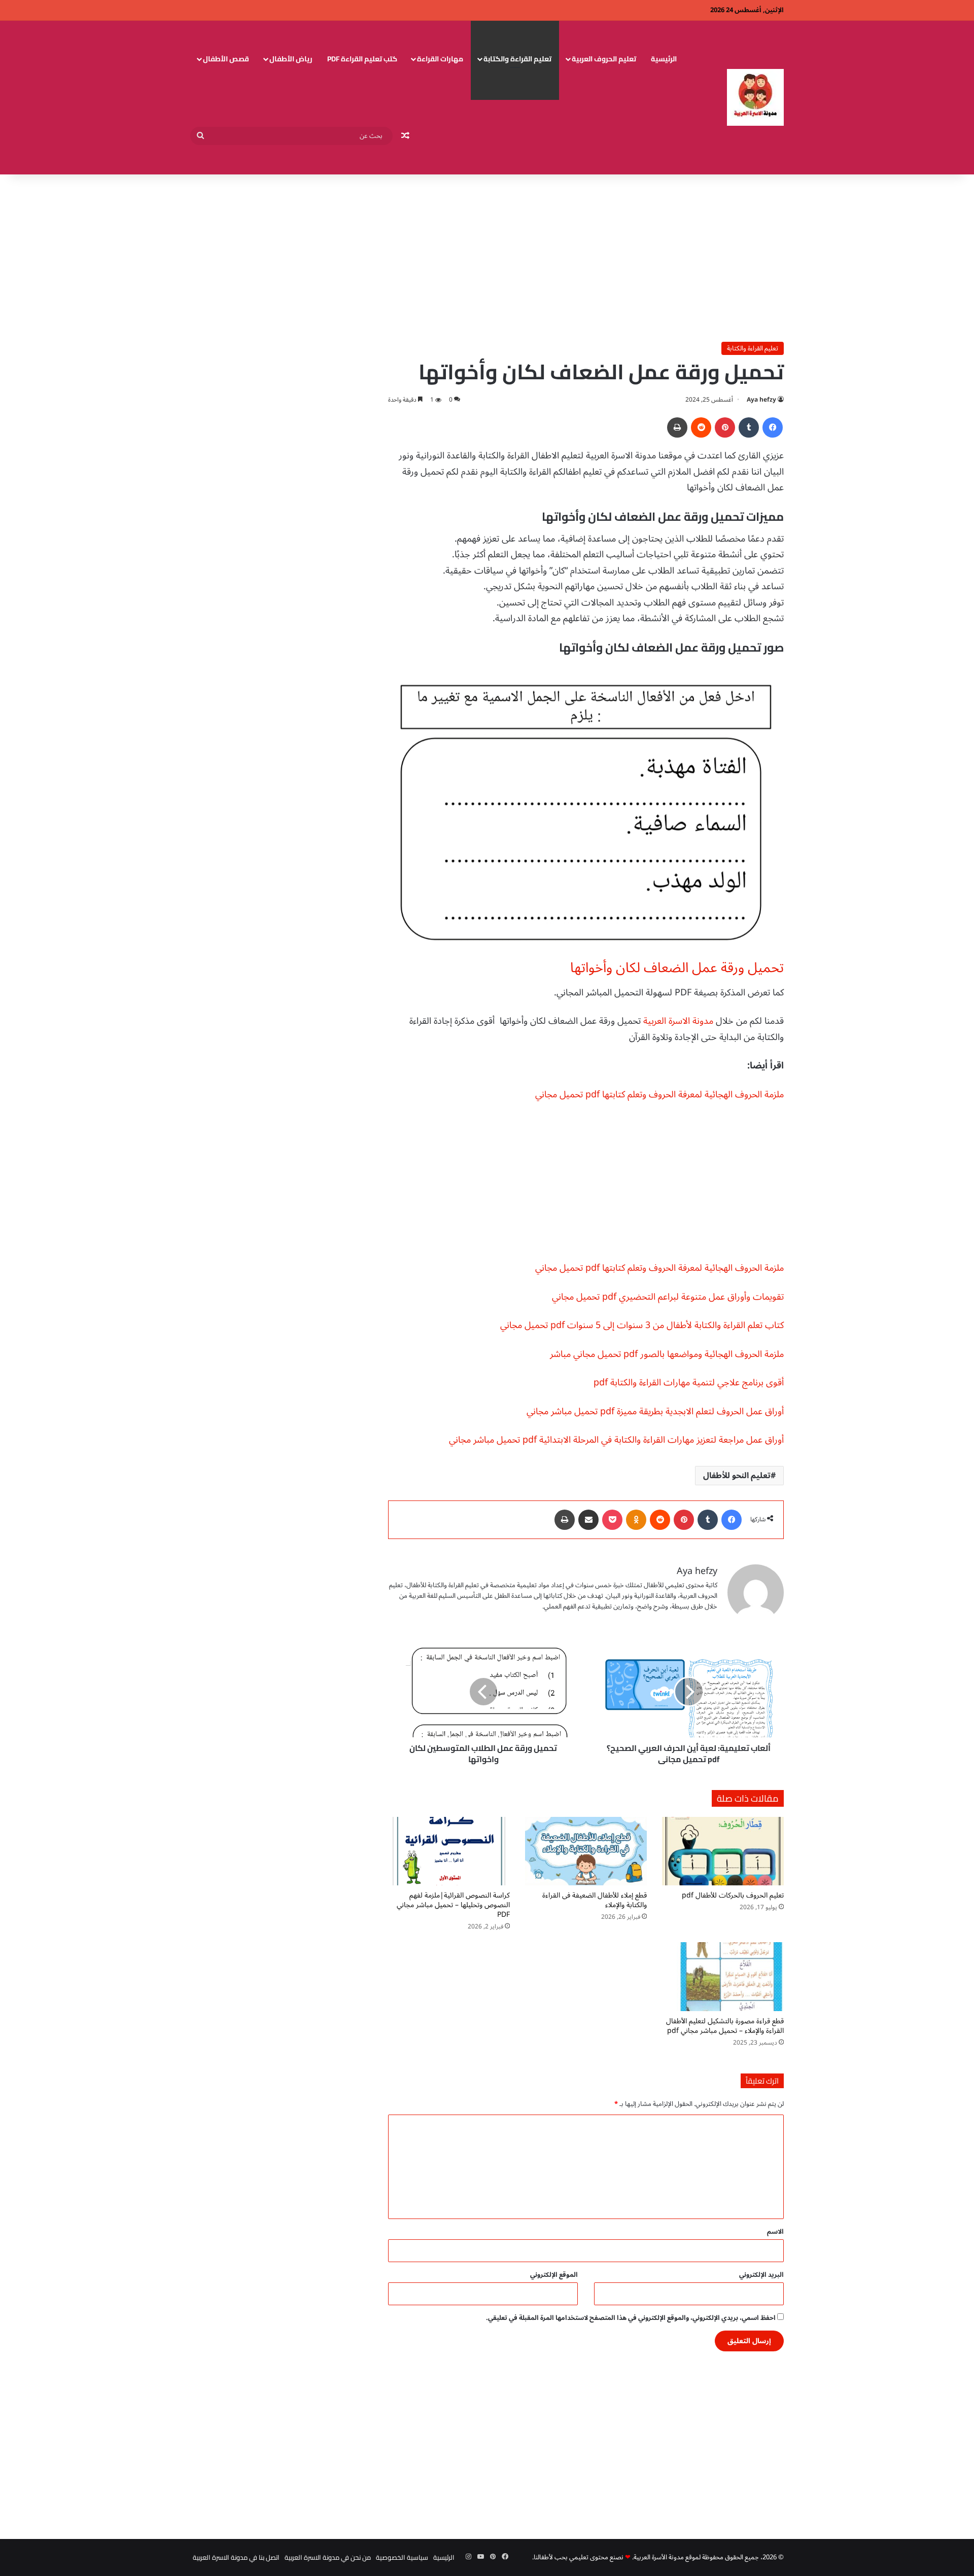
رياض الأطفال (291, 59)
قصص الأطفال (226, 59)
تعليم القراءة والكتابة (517, 59)
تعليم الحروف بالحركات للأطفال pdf (733, 1895)
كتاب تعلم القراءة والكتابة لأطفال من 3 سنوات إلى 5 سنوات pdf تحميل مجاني (642, 1325)
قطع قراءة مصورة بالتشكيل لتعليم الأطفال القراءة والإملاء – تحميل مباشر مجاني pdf (725, 2026)
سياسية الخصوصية (402, 2557)
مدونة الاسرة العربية (678, 1021)
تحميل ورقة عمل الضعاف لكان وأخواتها (677, 968)
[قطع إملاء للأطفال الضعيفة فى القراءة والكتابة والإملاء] (586, 1851)
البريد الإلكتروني (761, 2275)
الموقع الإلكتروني (554, 2275)
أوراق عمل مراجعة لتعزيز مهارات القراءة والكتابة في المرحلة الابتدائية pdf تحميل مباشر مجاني (616, 1440)
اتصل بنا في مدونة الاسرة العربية (236, 2557)
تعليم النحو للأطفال (737, 1476)
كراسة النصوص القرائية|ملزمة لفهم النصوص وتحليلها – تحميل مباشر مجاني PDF (453, 1905)
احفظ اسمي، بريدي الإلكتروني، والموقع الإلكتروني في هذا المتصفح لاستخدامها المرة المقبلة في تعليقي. (631, 2318)
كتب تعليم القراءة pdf (362, 59)
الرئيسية (664, 59)
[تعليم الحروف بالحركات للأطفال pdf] (723, 1851)
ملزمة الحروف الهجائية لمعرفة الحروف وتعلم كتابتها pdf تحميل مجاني (659, 1094)
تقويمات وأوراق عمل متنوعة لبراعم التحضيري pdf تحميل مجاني (668, 1297)
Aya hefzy (761, 400)
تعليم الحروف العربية (604, 59)
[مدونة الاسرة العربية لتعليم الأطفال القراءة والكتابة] (755, 97)
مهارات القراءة (440, 59)
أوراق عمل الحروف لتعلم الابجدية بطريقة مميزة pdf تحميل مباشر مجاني (655, 1411)
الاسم (775, 2232)
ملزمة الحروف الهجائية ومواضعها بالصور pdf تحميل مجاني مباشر (667, 1354)
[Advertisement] (487, 256)
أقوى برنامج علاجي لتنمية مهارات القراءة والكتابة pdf (689, 1382)
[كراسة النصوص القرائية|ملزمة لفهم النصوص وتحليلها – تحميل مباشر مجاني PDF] (449, 1851)
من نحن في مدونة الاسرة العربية (328, 2557)
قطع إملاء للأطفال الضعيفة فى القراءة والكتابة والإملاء (595, 1900)
